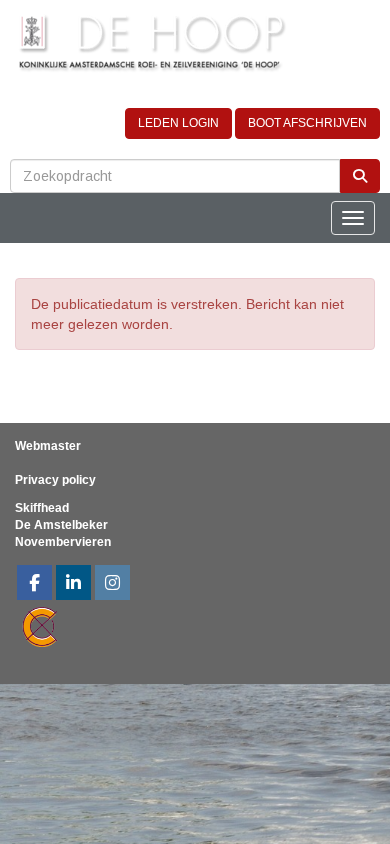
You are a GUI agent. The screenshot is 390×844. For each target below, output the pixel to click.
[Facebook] (34, 585)
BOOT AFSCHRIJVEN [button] (307, 123)
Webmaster (48, 446)
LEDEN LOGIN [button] (178, 123)
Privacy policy (55, 480)
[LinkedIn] (73, 585)
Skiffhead (42, 508)
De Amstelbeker (61, 525)
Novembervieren (63, 542)
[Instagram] (112, 585)
